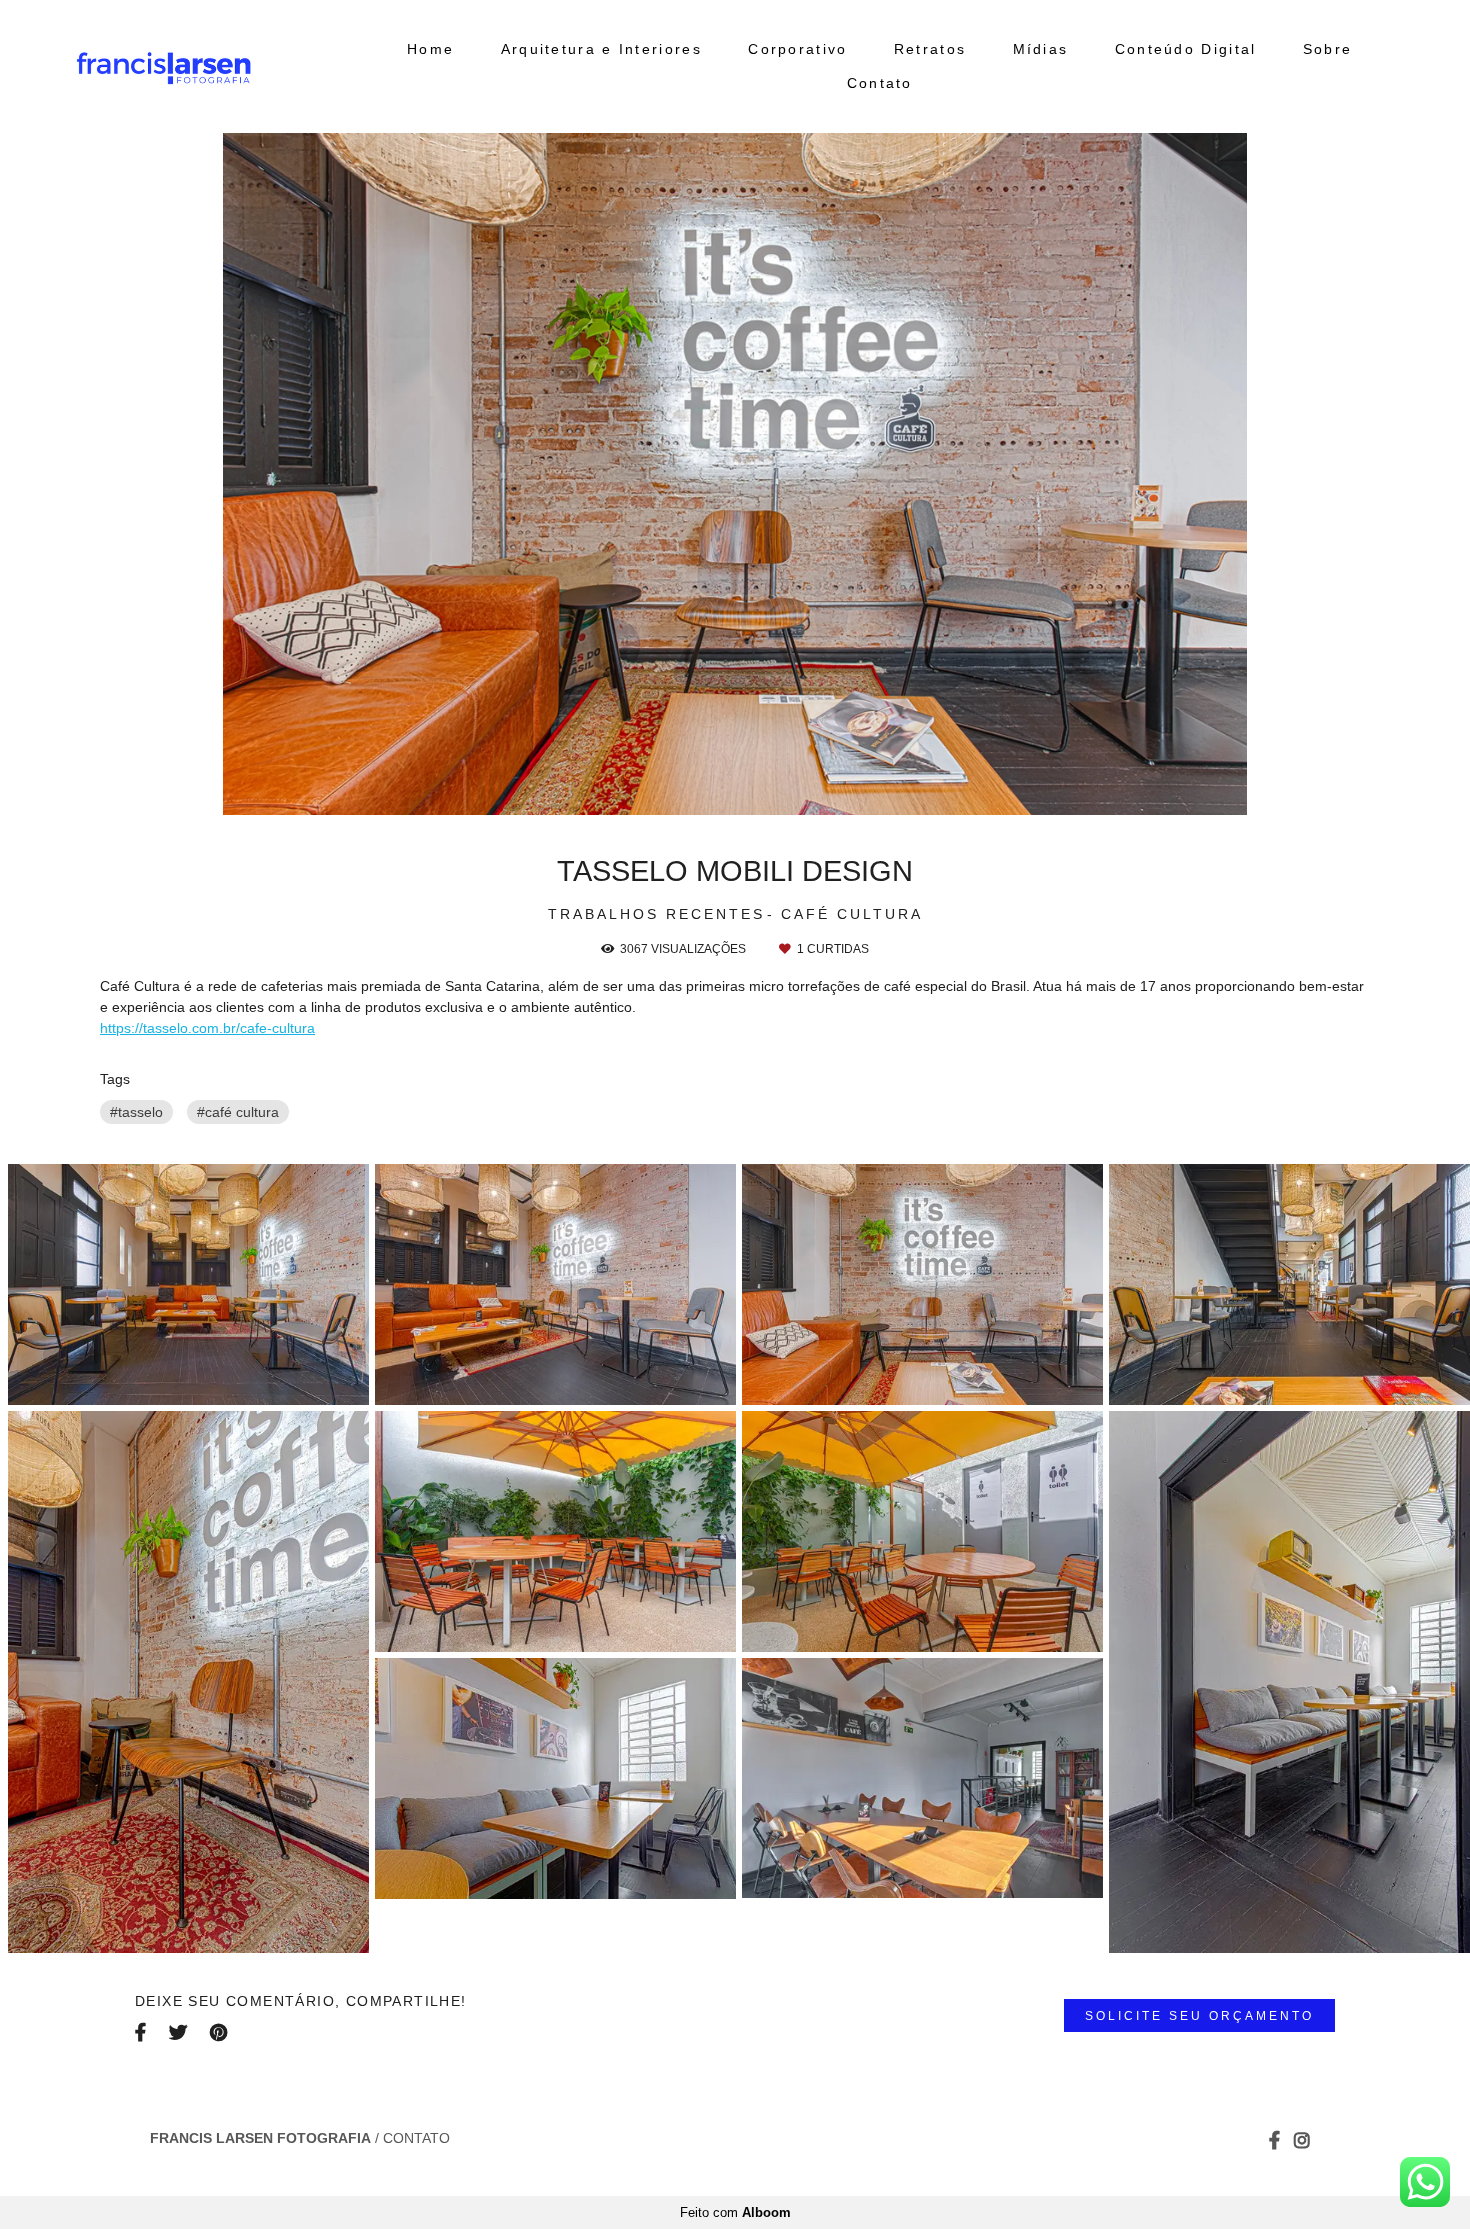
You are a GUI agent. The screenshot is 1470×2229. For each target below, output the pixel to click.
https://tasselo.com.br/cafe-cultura (207, 1028)
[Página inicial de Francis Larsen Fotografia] (214, 66)
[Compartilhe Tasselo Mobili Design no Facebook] (142, 2032)
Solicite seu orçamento (1199, 2015)
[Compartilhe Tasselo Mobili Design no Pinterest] (220, 2032)
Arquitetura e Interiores (601, 49)
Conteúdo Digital (1186, 49)
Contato (880, 83)
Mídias (1041, 49)
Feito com (735, 2212)
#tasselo (136, 1112)
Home (430, 49)
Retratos (930, 49)
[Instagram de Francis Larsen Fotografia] (1302, 2140)
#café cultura (238, 1112)
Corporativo (797, 49)
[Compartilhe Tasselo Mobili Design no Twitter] (179, 2032)
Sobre (1328, 49)
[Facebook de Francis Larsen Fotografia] (1274, 2140)
